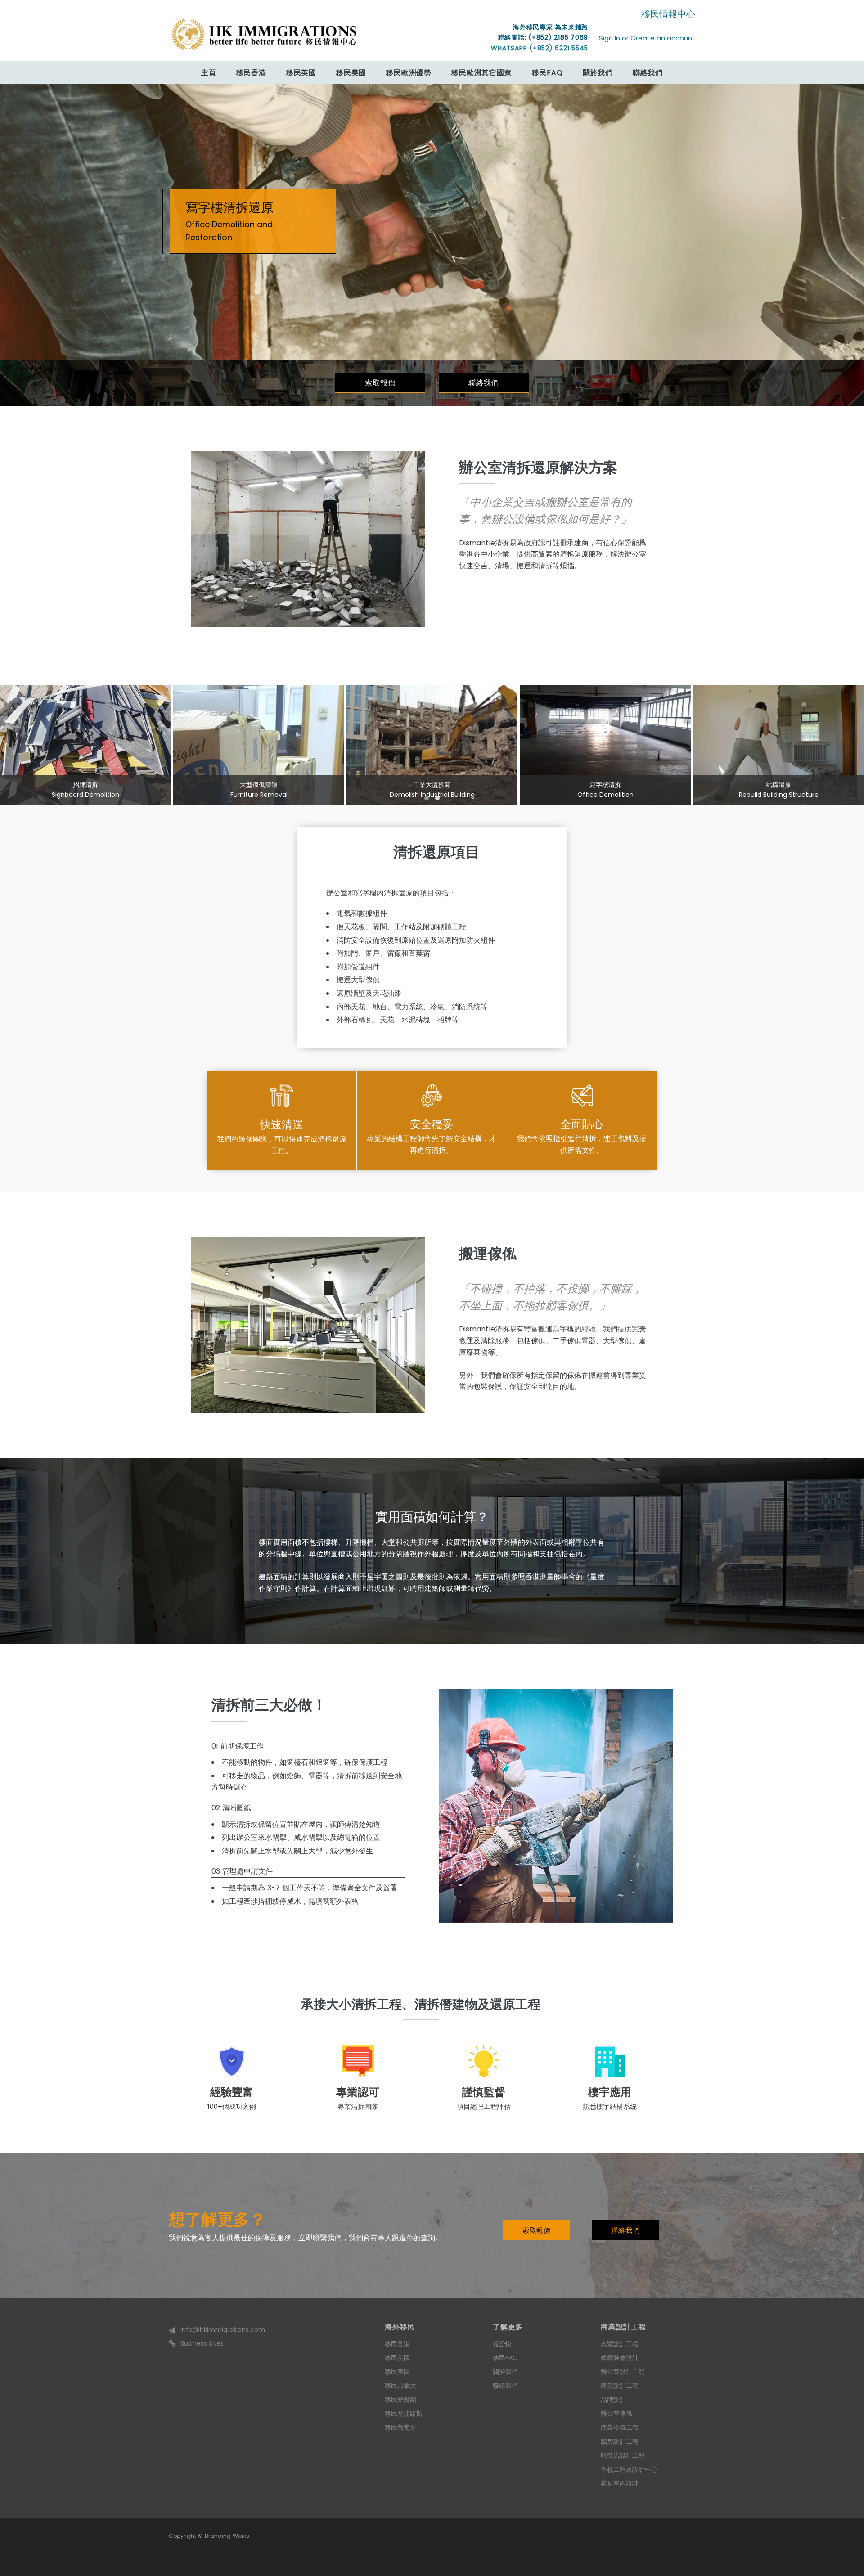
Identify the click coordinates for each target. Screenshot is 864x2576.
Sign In (610, 38)
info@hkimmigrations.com (223, 2329)
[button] (427, 798)
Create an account (663, 38)
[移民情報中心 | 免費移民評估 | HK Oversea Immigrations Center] (264, 34)
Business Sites (202, 2343)
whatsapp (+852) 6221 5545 (540, 48)
